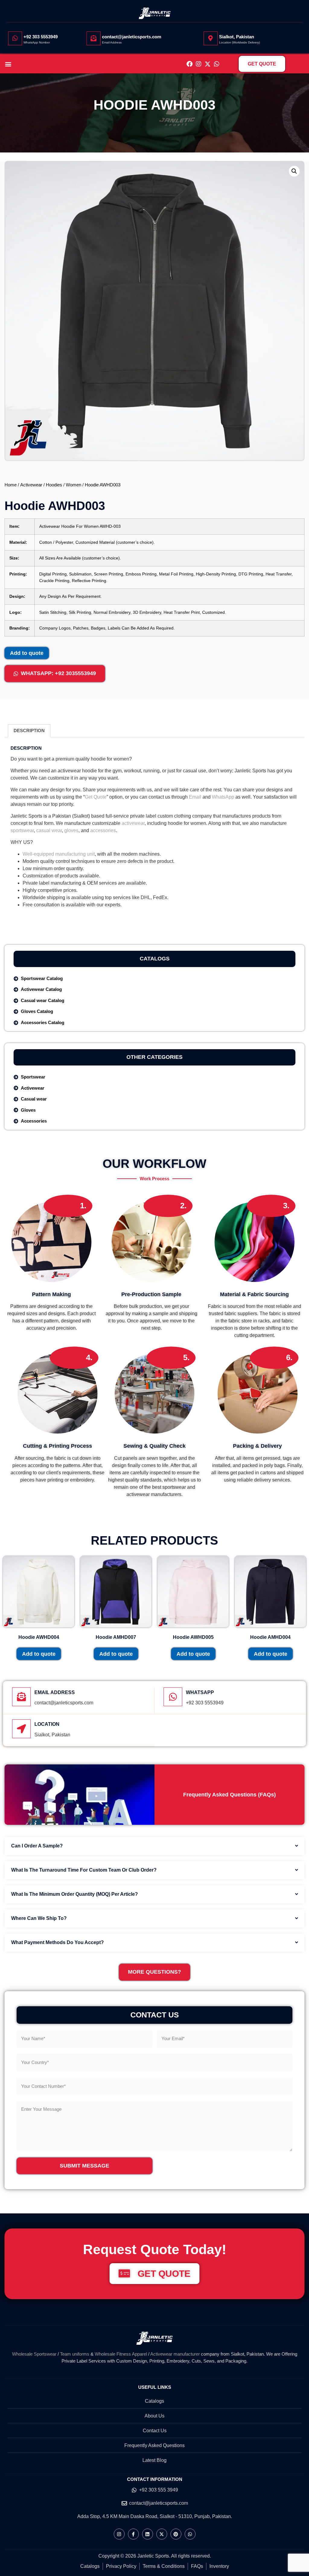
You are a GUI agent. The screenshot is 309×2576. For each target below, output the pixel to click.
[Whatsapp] (217, 64)
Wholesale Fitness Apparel (121, 2354)
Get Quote (96, 797)
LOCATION (47, 1724)
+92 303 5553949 (41, 37)
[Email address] (21, 1697)
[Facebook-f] (133, 2534)
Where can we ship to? (39, 1918)
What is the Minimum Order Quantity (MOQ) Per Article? (75, 1894)
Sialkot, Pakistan (237, 37)
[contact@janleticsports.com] (94, 38)
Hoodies (54, 485)
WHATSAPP (200, 1692)
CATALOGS (155, 959)
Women (73, 485)
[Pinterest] (176, 2534)
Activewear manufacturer (175, 2354)
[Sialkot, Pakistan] (211, 38)
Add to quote (27, 653)
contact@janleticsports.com (132, 37)
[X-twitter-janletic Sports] (208, 64)
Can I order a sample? (37, 1846)
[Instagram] (199, 64)
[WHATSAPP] (173, 1697)
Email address (55, 1692)
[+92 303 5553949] (15, 38)
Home (11, 485)
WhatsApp (223, 797)
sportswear (22, 830)
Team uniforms (75, 2354)
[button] (8, 64)
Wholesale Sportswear (34, 2354)
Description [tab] (29, 731)
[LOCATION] (21, 1729)
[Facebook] (190, 64)
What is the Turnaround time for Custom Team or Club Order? (84, 1870)
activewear (133, 823)
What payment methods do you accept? (57, 1942)
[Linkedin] (148, 2534)
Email (195, 797)
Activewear (31, 485)
